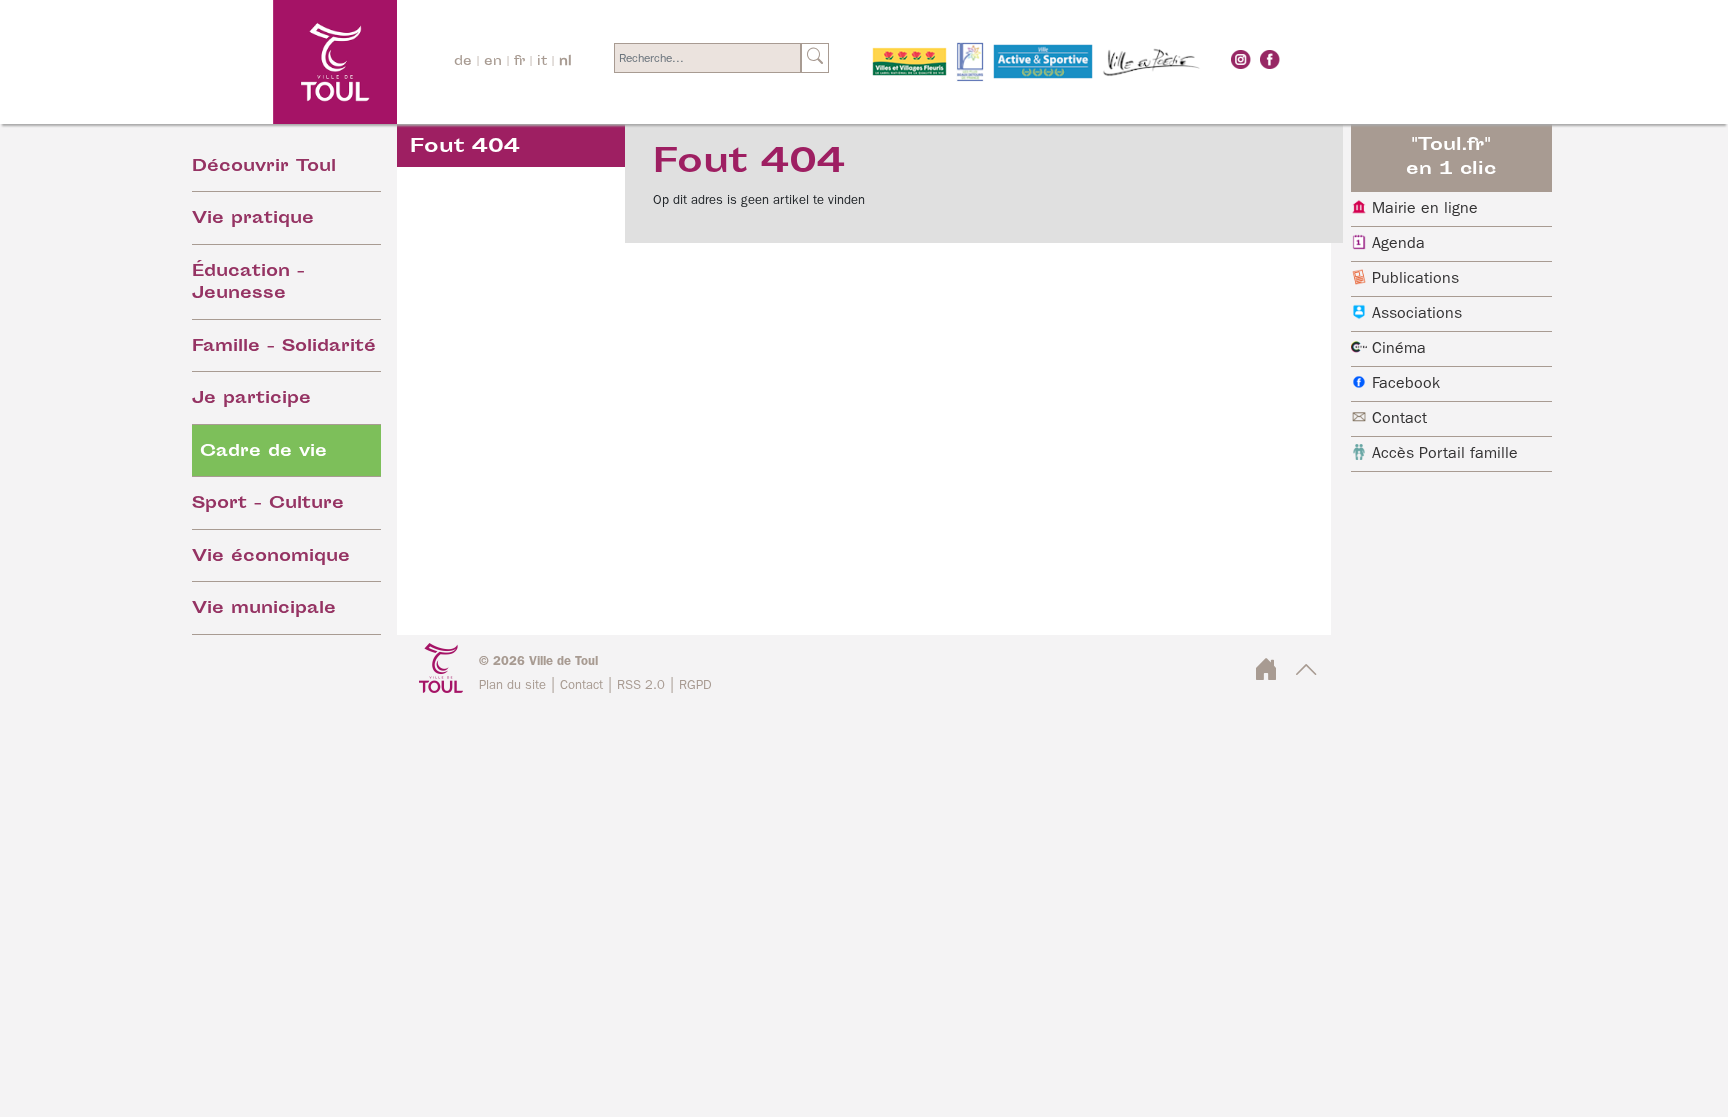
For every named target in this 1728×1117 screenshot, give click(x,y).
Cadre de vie (263, 452)
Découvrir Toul (264, 167)
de (463, 62)
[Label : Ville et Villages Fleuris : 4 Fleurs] (909, 62)
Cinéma (1399, 349)
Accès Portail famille (1445, 454)
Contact (1399, 419)
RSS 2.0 (641, 685)
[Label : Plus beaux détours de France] (970, 62)
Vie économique (271, 557)
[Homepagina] (280, 61)
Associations (1417, 314)
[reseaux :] (1241, 59)
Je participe (251, 399)
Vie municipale (264, 609)
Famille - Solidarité (284, 347)
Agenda (1398, 244)
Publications (1415, 279)
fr (519, 62)
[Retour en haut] (1306, 675)
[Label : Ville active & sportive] (1043, 62)
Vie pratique (253, 219)
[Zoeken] (815, 58)
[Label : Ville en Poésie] (1152, 62)
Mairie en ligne (1425, 209)
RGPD (695, 685)
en (493, 62)
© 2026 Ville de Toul (538, 661)
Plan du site (512, 685)
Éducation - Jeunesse (248, 284)
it (542, 62)
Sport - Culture (268, 504)
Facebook (1406, 384)
